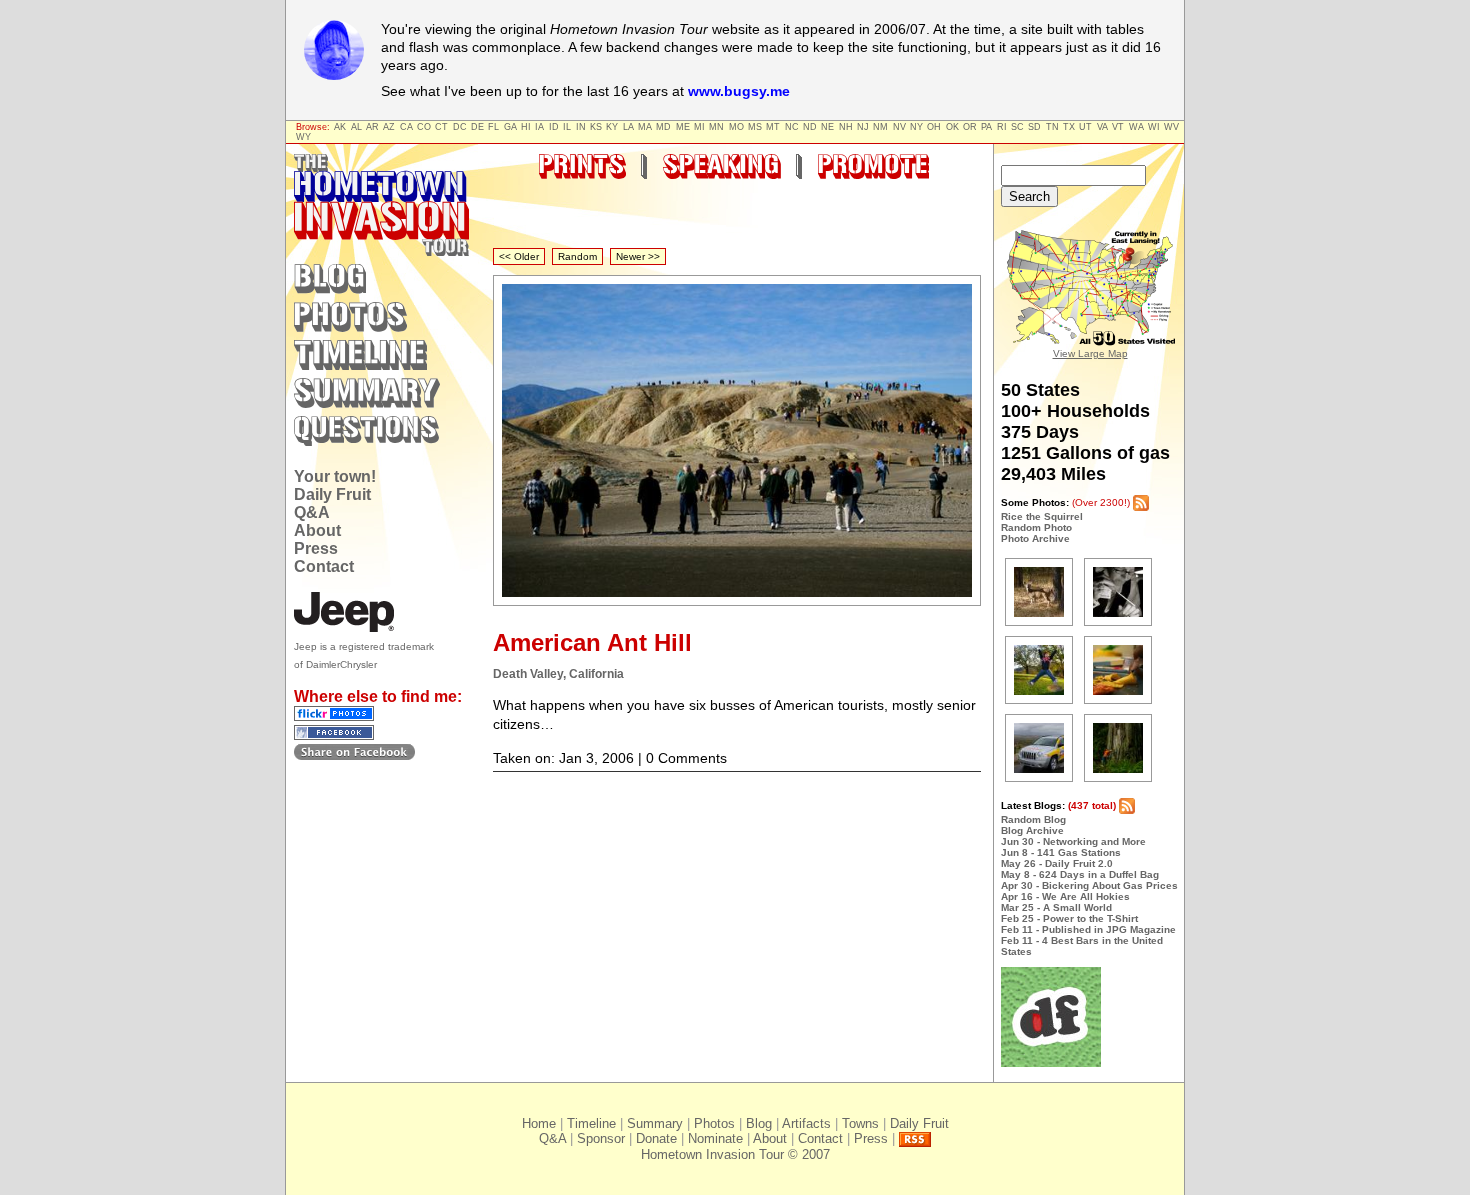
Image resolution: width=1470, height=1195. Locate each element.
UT (1085, 127)
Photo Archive (1035, 538)
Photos (714, 1123)
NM (880, 127)
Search (1029, 196)
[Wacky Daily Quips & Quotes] (1051, 1063)
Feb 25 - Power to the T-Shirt (1069, 918)
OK (952, 127)
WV (1171, 127)
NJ (863, 127)
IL (567, 127)
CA (406, 127)
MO (736, 127)
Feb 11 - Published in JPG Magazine (1088, 929)
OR (970, 127)
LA (628, 127)
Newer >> (638, 256)
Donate (656, 1138)
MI (699, 127)
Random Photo (1036, 527)
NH (846, 127)
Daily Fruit (332, 494)
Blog (759, 1123)
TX (1069, 127)
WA (1136, 127)
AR (372, 127)
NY (916, 127)
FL (493, 127)
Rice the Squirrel (1042, 516)
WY (303, 137)
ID (554, 127)
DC (460, 127)
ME (683, 127)
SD (1034, 127)
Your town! (335, 476)
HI (526, 127)
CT (441, 127)
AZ (389, 127)
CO (424, 127)
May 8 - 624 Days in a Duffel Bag (1080, 874)
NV (899, 127)
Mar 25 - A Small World (1056, 907)
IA (539, 127)
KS (596, 127)
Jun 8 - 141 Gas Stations (1061, 852)
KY (612, 127)
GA (510, 127)
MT (773, 127)
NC (792, 127)
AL (356, 127)
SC (1017, 127)
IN (581, 127)
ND (810, 127)
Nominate (715, 1138)
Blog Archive (1032, 830)
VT (1118, 127)
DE (477, 127)
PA (986, 127)
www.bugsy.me (739, 91)
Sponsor (601, 1138)
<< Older (519, 256)
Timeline (591, 1123)
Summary (655, 1123)
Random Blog (1033, 819)
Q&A (312, 512)
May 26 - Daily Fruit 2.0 (1057, 863)
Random (577, 256)
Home (539, 1123)
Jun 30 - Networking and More (1073, 841)
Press (316, 548)
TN (1052, 127)
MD (663, 127)
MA (645, 127)
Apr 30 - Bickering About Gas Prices (1089, 885)
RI (1002, 127)
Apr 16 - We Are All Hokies (1065, 896)
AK (340, 127)
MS (755, 127)
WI (1154, 127)
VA (1102, 127)
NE (827, 127)
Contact (324, 566)
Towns (860, 1123)
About (317, 530)
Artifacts (806, 1123)
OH (934, 127)
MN (716, 127)
